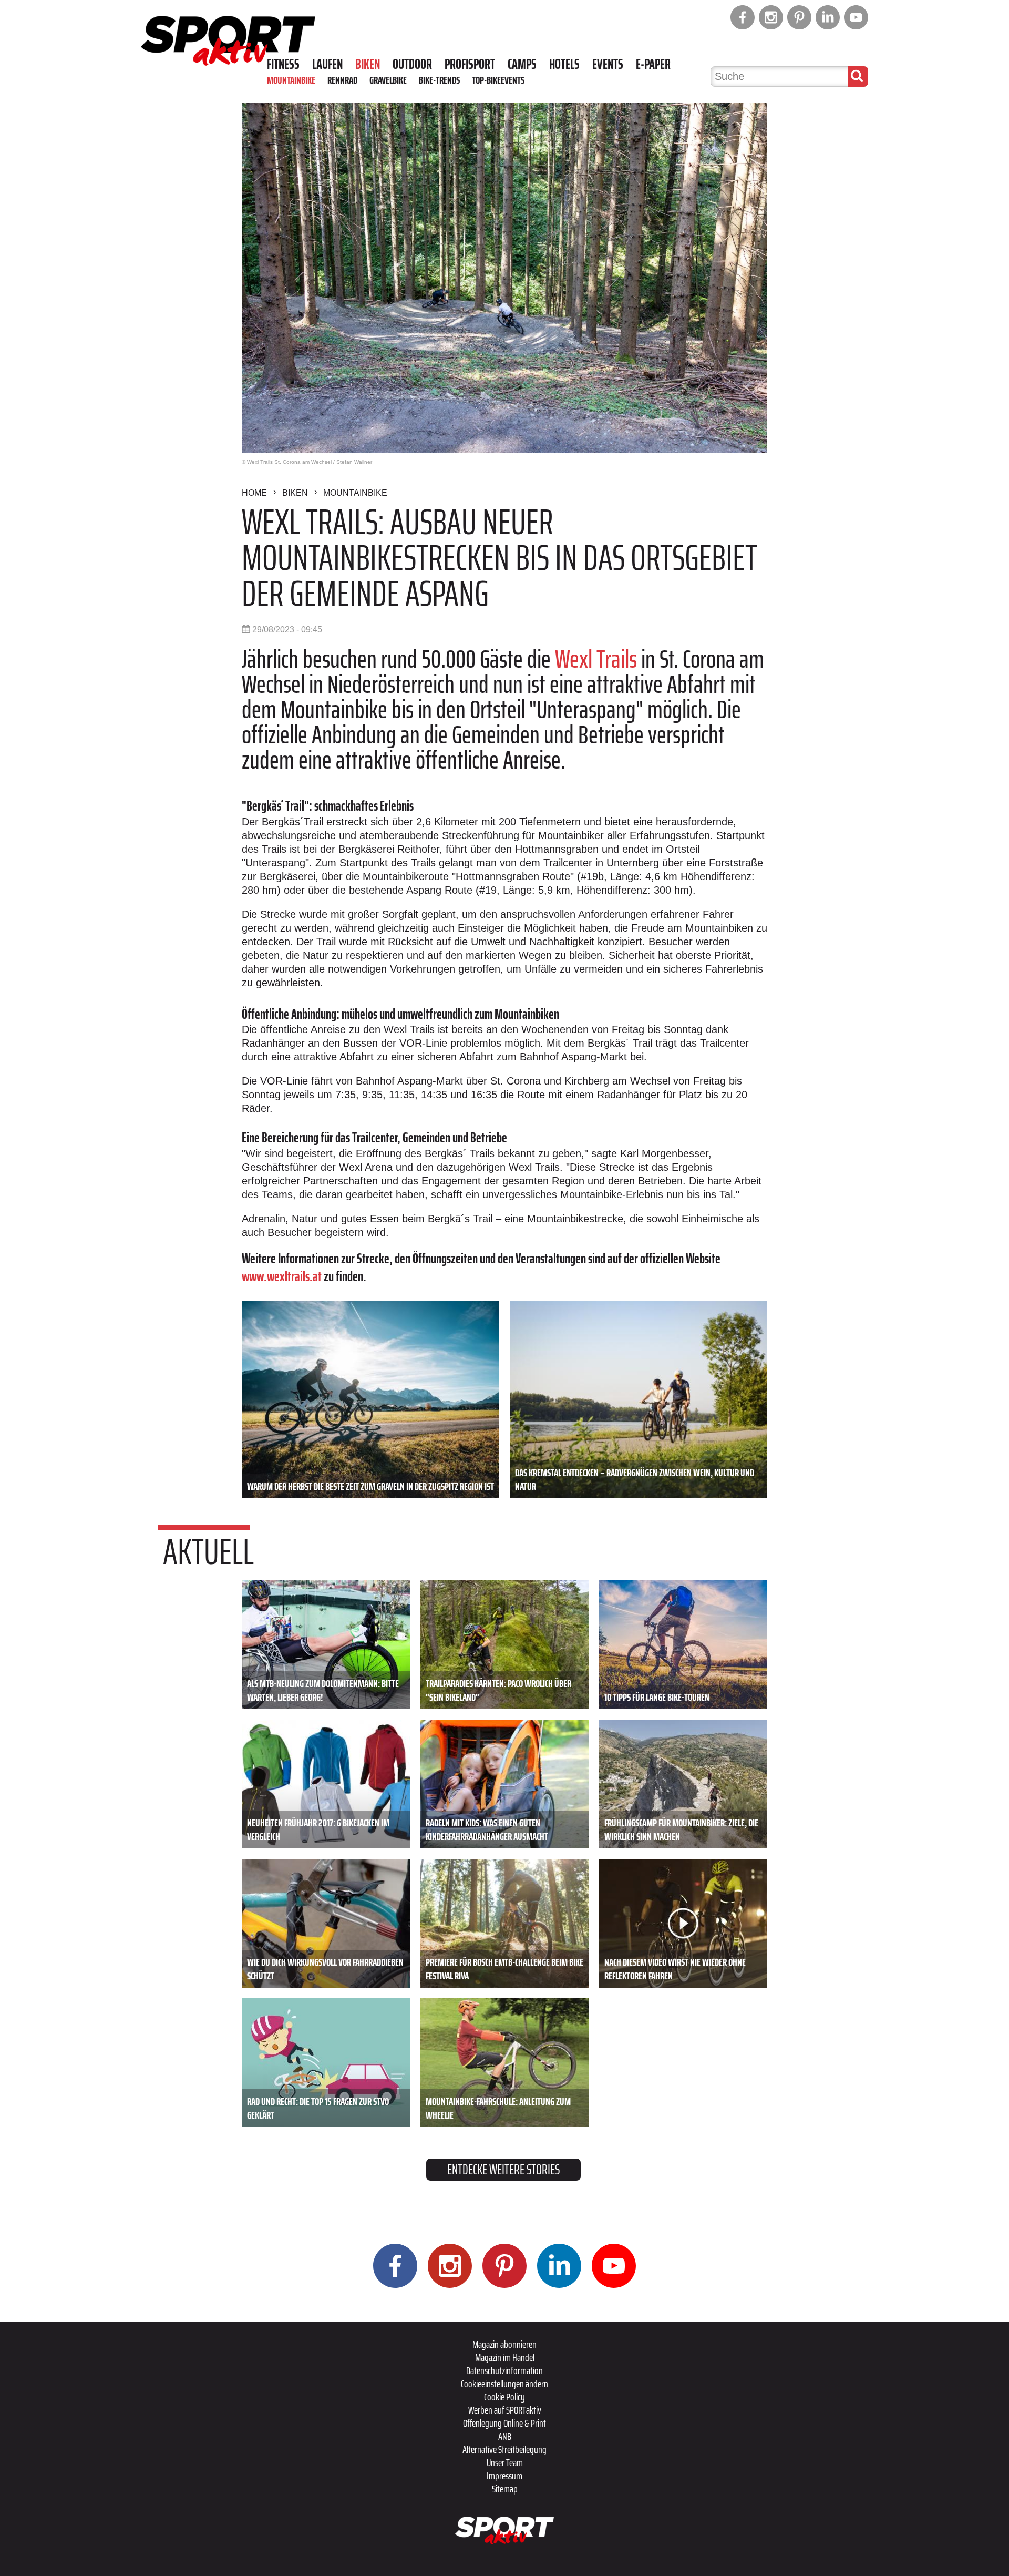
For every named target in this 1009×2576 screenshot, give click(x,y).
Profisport (470, 64)
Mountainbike (291, 80)
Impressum (504, 2476)
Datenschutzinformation (504, 2370)
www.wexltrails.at (282, 1276)
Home (254, 493)
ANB (505, 2436)
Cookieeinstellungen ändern (504, 2384)
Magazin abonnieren (504, 2344)
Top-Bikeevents (498, 80)
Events (608, 64)
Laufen (327, 64)
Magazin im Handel (505, 2357)
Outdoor (412, 64)
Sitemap (505, 2489)
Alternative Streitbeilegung (504, 2449)
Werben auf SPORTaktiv (505, 2410)
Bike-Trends (439, 80)
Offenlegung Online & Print (504, 2423)
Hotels (564, 64)
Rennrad (342, 80)
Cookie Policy (504, 2397)
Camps (522, 64)
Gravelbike (388, 80)
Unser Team (505, 2462)
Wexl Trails (596, 659)
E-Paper (653, 64)
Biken (368, 64)
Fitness (283, 64)
